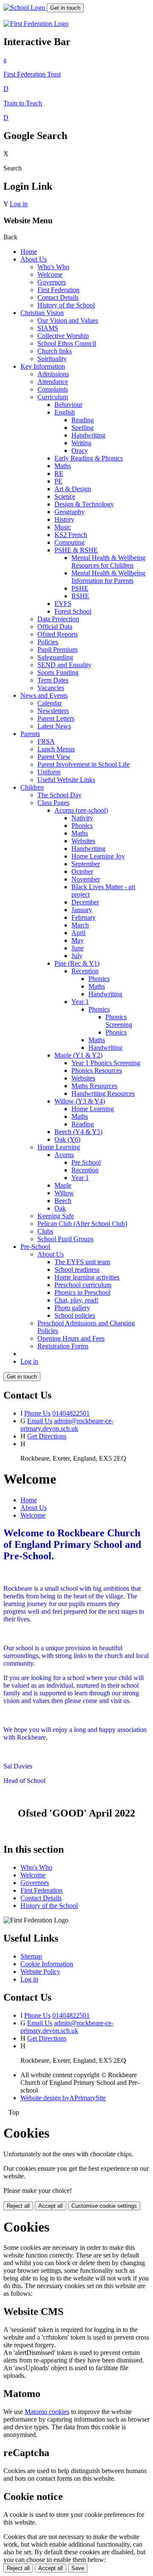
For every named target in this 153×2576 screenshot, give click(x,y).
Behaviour (68, 405)
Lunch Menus (56, 749)
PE (58, 481)
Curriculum (53, 397)
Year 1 (80, 1002)
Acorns (64, 1155)
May (78, 940)
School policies (75, 1315)
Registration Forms (63, 1346)
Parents (30, 734)
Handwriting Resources (103, 1093)
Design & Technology (84, 504)
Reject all (18, 2206)
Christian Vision (42, 313)
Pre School (86, 1162)
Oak (60, 1208)
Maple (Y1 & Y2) (78, 1055)
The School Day (59, 795)
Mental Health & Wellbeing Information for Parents (108, 577)
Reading (83, 420)
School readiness (77, 1270)
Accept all (51, 2206)
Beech (63, 1201)
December (85, 902)
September (86, 864)
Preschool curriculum (83, 1285)
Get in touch (65, 8)
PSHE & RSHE (76, 550)
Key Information (43, 366)
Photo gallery (72, 1308)
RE (59, 473)
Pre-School (35, 1247)
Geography (69, 512)
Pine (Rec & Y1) (77, 963)
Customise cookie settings (104, 2206)
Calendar (50, 703)
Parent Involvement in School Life (84, 764)
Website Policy (40, 1972)
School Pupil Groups (65, 1239)
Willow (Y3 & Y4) (80, 1101)
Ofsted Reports (58, 634)
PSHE (80, 588)
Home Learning (93, 1109)
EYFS (63, 604)
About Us (34, 259)
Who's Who (53, 267)
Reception (85, 971)
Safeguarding (55, 657)
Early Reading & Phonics (89, 458)
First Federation (58, 290)
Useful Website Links (66, 780)
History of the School (66, 305)
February (84, 917)
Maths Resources (94, 1086)
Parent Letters (56, 718)
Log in (19, 204)
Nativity (82, 818)
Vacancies (51, 688)
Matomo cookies (47, 2412)
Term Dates (53, 680)
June (78, 948)
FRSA (46, 741)
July (77, 956)
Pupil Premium (57, 650)
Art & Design (73, 489)
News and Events (44, 695)
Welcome (50, 274)
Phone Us (37, 1413)
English (65, 412)
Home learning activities (87, 1277)
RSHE (80, 596)
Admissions (53, 374)
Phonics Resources (97, 1070)
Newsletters (53, 711)
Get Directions (47, 1436)
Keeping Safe (56, 1216)
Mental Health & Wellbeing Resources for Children (108, 562)
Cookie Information (47, 1964)
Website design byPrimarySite (63, 2098)
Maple (63, 1185)
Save (78, 2568)
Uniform (49, 772)
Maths (63, 466)
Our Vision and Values (68, 320)
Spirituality (52, 359)
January (82, 910)
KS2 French (71, 535)
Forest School (73, 611)
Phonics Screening (119, 1021)
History (64, 519)
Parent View (54, 757)
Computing (69, 542)
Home (29, 252)
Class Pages (53, 803)
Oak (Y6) (67, 1139)
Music (63, 527)
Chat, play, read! (76, 1300)
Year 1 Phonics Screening (106, 1063)
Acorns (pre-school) (81, 810)
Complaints (53, 389)
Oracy (80, 451)
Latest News (54, 726)
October (82, 871)
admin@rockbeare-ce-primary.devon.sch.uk (67, 1425)
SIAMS (48, 328)
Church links (55, 351)
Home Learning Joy (98, 856)
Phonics (82, 826)
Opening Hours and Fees (71, 1338)
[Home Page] (25, 7)
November (86, 879)
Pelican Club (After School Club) (82, 1224)
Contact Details (58, 297)
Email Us (40, 1421)
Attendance (53, 382)
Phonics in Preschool (82, 1292)
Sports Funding (58, 672)
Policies (48, 642)
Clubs (45, 1231)
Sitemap (31, 1956)
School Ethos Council (67, 343)
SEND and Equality (64, 665)
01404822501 (71, 1413)
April (78, 933)
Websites (83, 841)
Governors (52, 282)
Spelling (82, 428)
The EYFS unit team (82, 1262)
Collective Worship (63, 336)
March (80, 925)
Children (32, 787)
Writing (81, 443)
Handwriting (88, 435)
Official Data (55, 627)
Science (65, 496)
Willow (64, 1193)
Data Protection (58, 619)
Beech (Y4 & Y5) (78, 1132)
